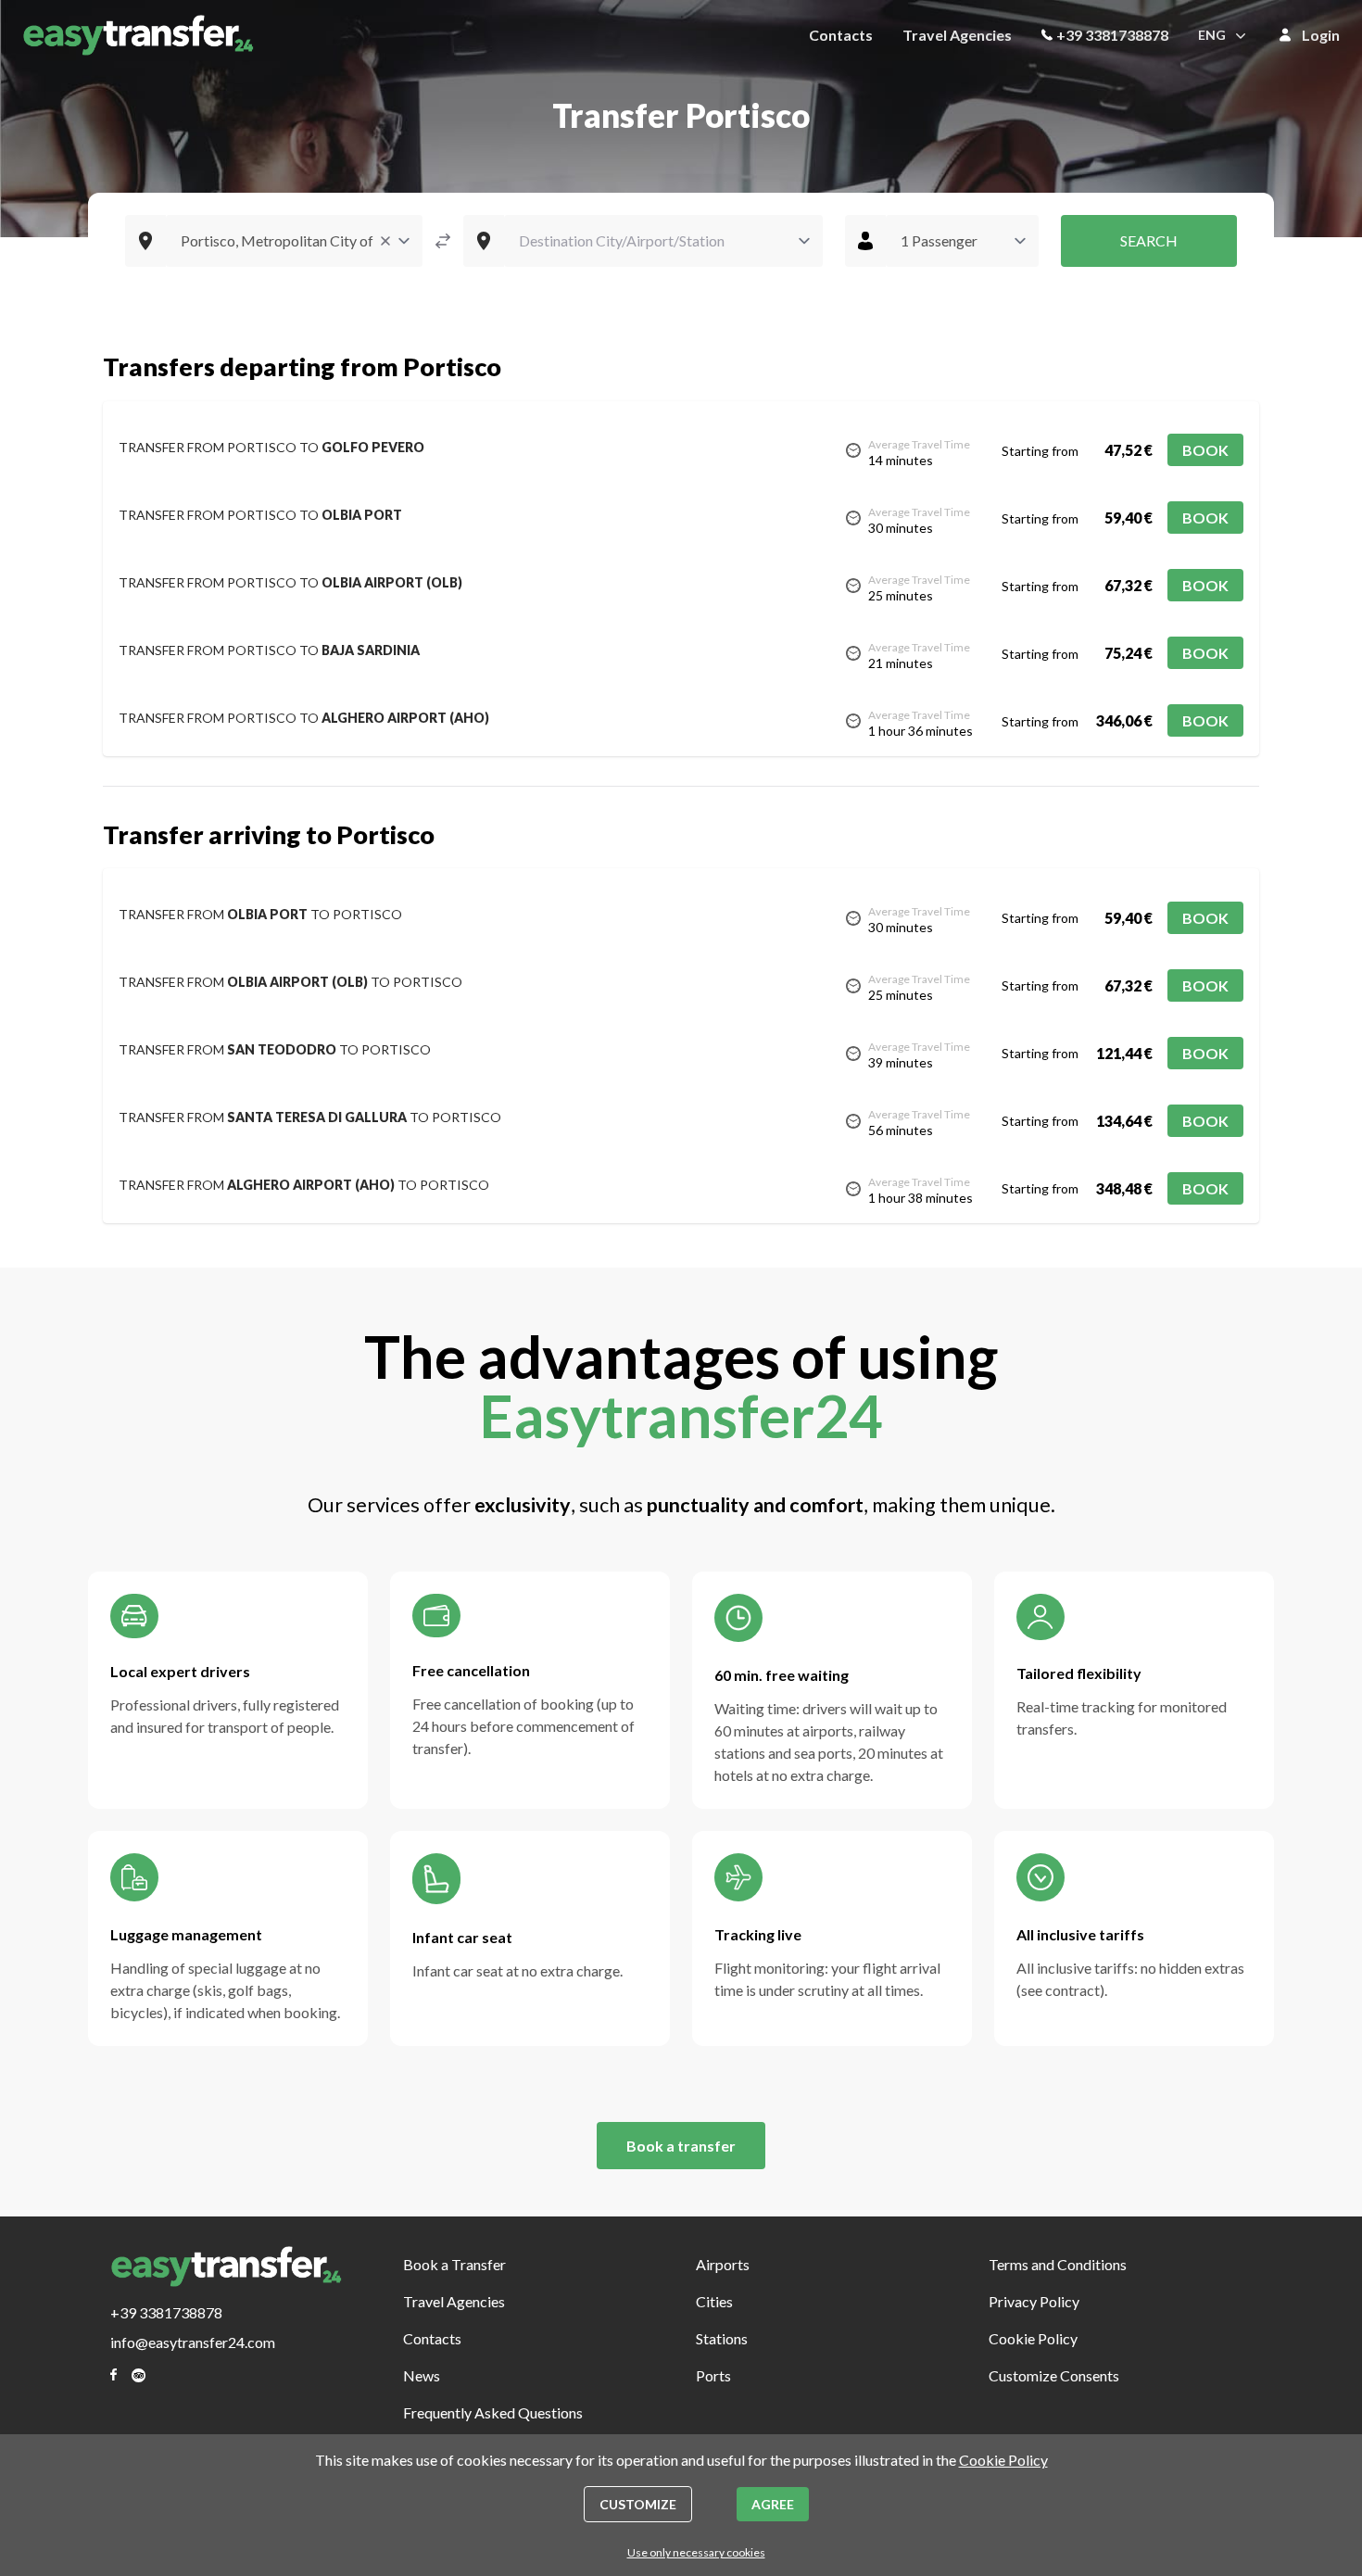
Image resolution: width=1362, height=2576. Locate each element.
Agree (773, 2504)
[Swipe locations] (443, 241)
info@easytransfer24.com (193, 2342)
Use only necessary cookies (696, 2552)
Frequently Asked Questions (493, 2412)
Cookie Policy (1033, 2338)
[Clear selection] (385, 241)
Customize (638, 2504)
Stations (722, 2338)
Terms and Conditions (1058, 2264)
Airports (723, 2264)
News (422, 2375)
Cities (714, 2301)
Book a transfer (681, 2146)
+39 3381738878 (1112, 35)
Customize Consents (1054, 2375)
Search (1149, 240)
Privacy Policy (1034, 2301)
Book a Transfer (454, 2264)
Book (1205, 450)
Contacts (841, 35)
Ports (713, 2375)
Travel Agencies (957, 35)
